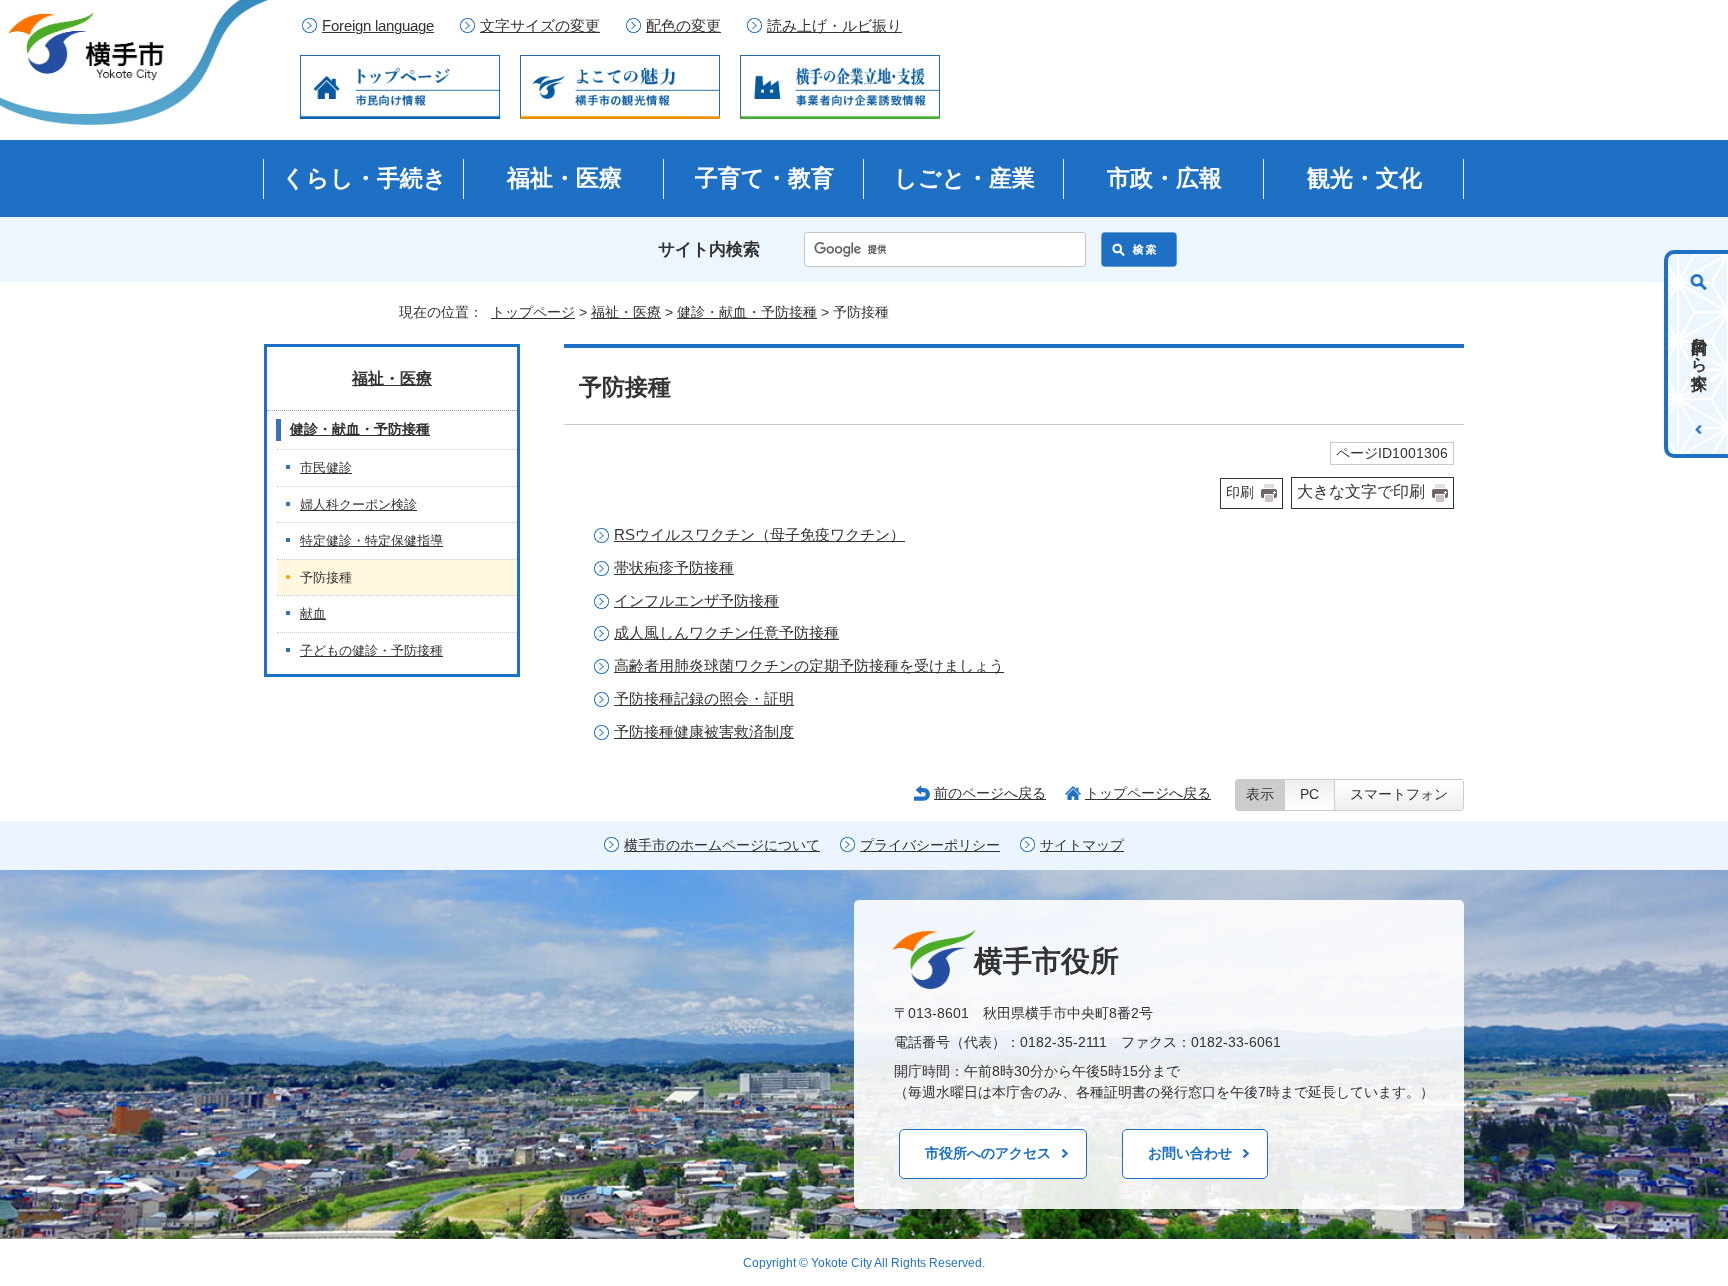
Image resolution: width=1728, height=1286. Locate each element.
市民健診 (326, 467)
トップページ (533, 312)
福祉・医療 (564, 178)
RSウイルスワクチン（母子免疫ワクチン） (759, 534)
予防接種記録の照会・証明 (704, 698)
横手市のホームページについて (722, 845)
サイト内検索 (709, 249)
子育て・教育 (764, 178)
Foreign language (378, 26)
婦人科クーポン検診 (358, 504)
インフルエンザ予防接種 (696, 600)
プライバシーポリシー (930, 845)
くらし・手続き (364, 178)
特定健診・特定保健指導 (371, 540)
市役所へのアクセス (988, 1153)
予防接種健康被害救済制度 (704, 731)
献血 (313, 613)
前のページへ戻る (990, 793)
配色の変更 (683, 26)
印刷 (1240, 492)
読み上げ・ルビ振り (834, 26)
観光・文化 (1364, 178)
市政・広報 (1164, 178)
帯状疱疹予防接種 (674, 567)
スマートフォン (1399, 794)
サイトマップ (1082, 845)
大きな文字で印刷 (1361, 491)
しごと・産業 (964, 178)
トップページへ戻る (1148, 793)
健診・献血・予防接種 (747, 312)
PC (1309, 794)
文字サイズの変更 (540, 26)
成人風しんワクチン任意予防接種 (726, 632)
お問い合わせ (1190, 1153)
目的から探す (1699, 354)
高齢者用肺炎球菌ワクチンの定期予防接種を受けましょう (809, 665)
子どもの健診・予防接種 (371, 650)
